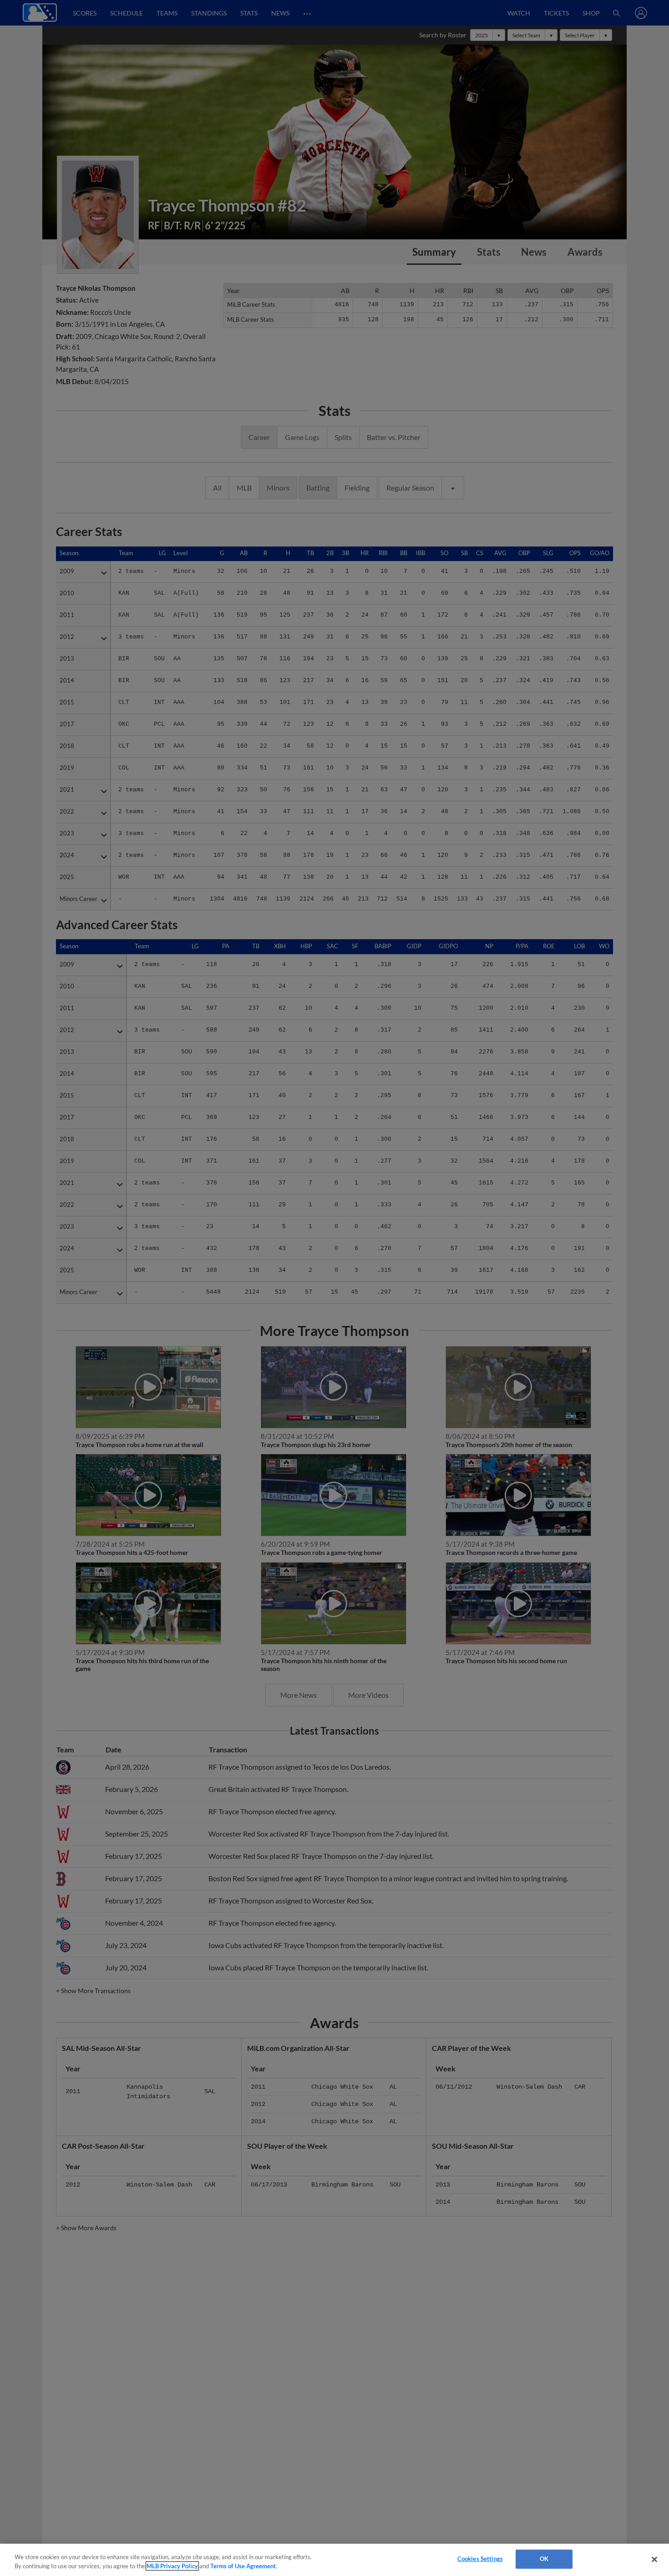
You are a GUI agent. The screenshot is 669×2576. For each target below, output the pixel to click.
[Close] (654, 2559)
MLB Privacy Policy (172, 2566)
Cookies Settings (480, 2559)
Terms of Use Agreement (243, 2566)
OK (544, 2559)
